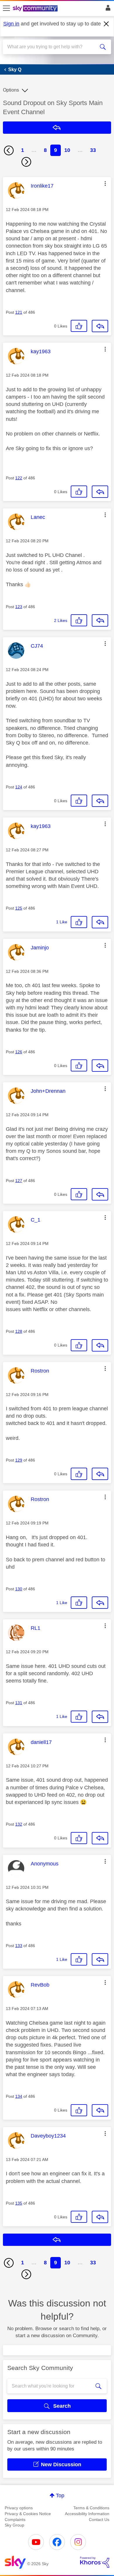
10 (67, 150)
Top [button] (60, 2496)
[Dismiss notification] (106, 24)
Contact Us (99, 2520)
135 (19, 2203)
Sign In (107, 9)
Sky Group (14, 2525)
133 (19, 1946)
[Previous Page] (9, 150)
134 (19, 2096)
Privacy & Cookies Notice (28, 2514)
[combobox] (52, 47)
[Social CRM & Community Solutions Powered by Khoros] (95, 2562)
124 (19, 787)
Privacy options (19, 2508)
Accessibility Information (87, 2514)
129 (19, 1460)
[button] (105, 183)
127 (19, 1181)
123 (19, 607)
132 (19, 1824)
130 (19, 1589)
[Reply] (100, 326)
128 (19, 1331)
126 (19, 1052)
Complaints (15, 2520)
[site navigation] (6, 8)
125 (19, 908)
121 (19, 312)
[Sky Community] (36, 9)
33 (93, 150)
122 (19, 478)
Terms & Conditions (91, 2508)
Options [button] (11, 90)
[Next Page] (26, 162)
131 (19, 1703)
